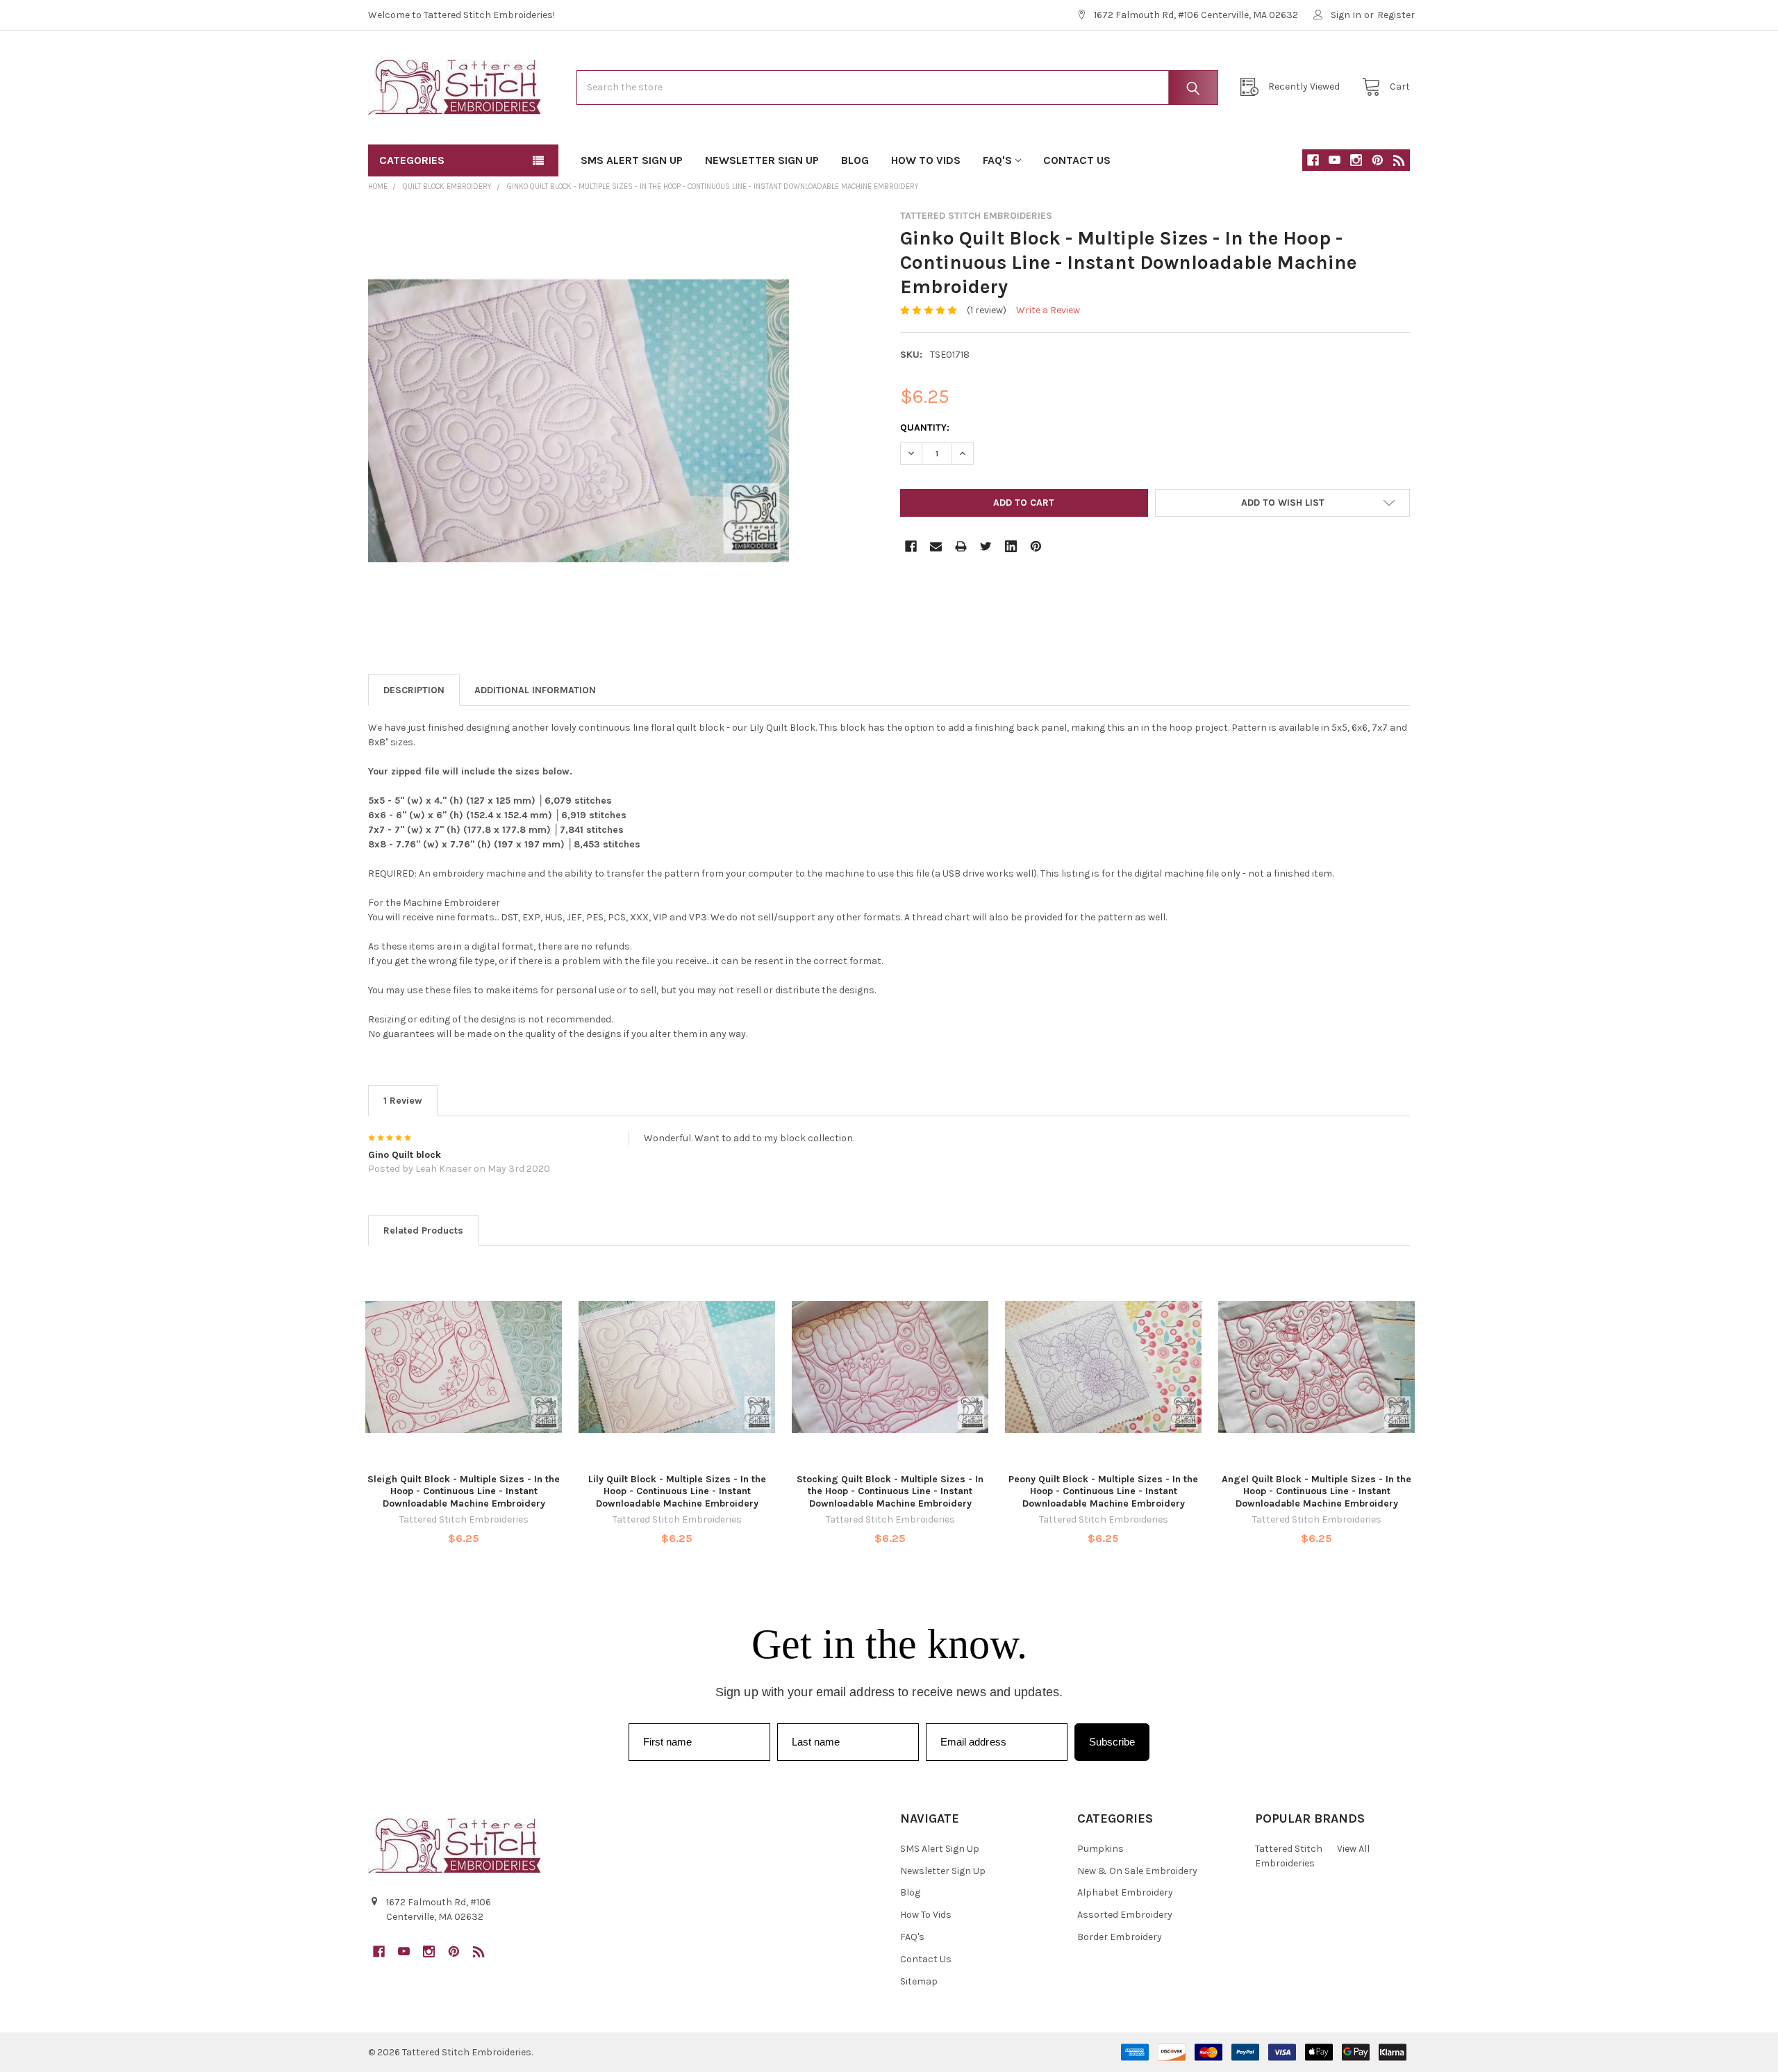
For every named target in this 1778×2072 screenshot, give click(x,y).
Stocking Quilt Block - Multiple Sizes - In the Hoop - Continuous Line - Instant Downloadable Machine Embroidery (890, 1491)
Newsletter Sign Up (762, 160)
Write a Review (1048, 310)
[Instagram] (1356, 160)
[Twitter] (986, 546)
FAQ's (997, 160)
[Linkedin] (1011, 546)
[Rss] (1399, 160)
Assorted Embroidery (1125, 1915)
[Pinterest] (1378, 160)
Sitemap (919, 1981)
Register (1396, 15)
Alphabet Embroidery (1125, 1892)
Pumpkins (1100, 1849)
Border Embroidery (1120, 1937)
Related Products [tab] (423, 1230)
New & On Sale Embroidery (1137, 1871)
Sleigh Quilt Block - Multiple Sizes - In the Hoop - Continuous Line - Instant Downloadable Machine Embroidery (464, 1491)
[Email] (936, 546)
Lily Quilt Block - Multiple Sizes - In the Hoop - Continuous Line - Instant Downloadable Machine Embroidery (677, 1491)
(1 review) (987, 310)
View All (1353, 1849)
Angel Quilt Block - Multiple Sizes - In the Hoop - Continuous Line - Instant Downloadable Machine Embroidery (1316, 1491)
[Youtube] (1335, 160)
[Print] (961, 546)
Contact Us (1077, 160)
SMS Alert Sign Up (632, 160)
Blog (855, 160)
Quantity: (925, 428)
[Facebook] (1313, 160)
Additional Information (535, 690)
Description (414, 690)
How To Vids (926, 160)
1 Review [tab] (403, 1101)
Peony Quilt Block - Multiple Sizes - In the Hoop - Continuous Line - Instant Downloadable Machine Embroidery (1103, 1491)
